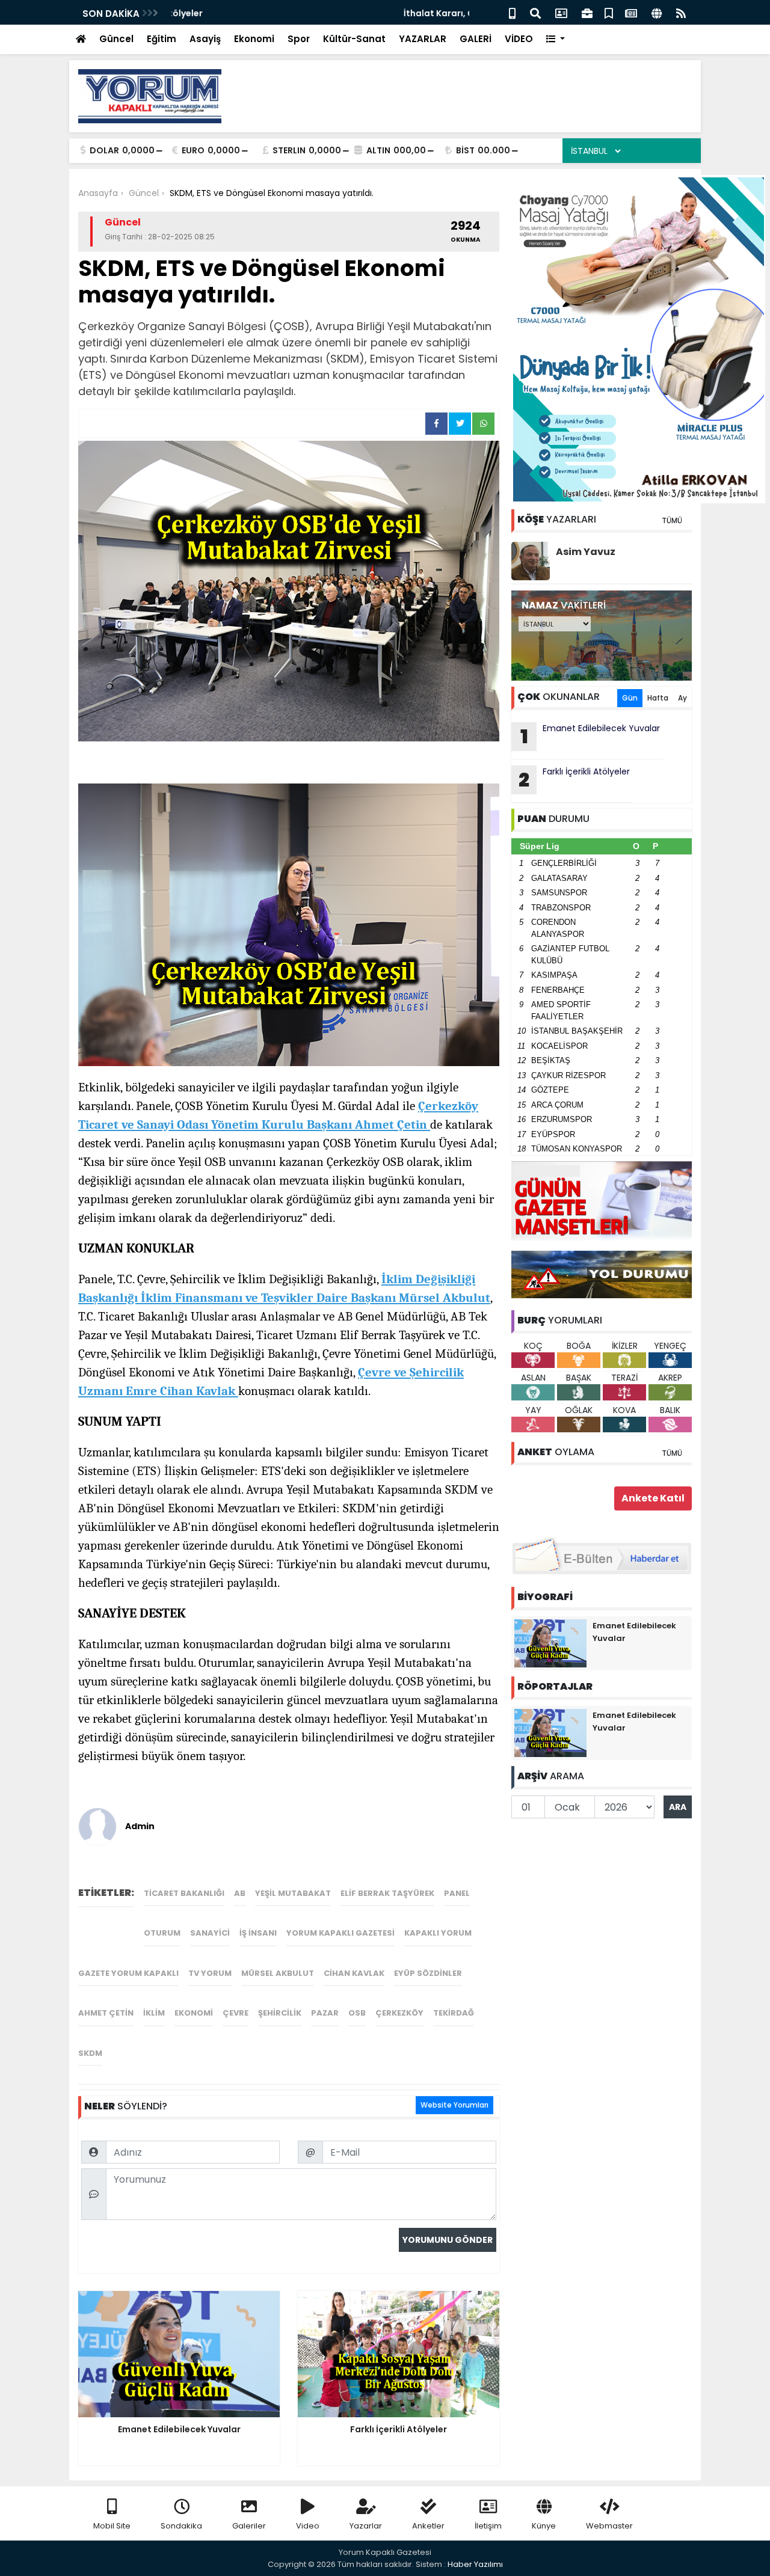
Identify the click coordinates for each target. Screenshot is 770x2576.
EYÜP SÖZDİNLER (428, 1973)
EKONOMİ (194, 2013)
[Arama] (535, 12)
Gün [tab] (630, 698)
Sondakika (181, 2526)
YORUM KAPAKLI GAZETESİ (340, 1933)
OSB (357, 2013)
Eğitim (162, 39)
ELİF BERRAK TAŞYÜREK (387, 1893)
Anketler (428, 2526)
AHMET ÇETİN (106, 2013)
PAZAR (325, 2013)
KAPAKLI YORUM (438, 1933)
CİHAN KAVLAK (354, 1973)
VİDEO (519, 39)
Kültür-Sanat (354, 39)
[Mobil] (512, 12)
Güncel (116, 39)
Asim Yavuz (586, 552)
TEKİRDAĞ (454, 2013)
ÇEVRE (236, 2013)
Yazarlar (366, 2526)
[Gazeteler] (631, 12)
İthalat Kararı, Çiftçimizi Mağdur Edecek (259, 13)
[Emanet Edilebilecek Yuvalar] (550, 1643)
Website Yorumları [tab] (454, 2105)
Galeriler (249, 2526)
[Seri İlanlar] (609, 12)
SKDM (90, 2053)
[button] (556, 39)
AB (240, 1893)
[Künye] (657, 12)
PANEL (457, 1893)
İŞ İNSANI (258, 1933)
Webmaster (609, 2526)
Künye (544, 2526)
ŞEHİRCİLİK (280, 2013)
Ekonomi (254, 39)
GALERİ (476, 39)
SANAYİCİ (210, 1933)
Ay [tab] (682, 698)
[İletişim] (561, 12)
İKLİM (154, 2013)
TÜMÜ (672, 520)
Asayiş (205, 39)
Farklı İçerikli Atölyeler (574, 779)
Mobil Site (112, 2526)
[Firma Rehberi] (587, 12)
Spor (299, 39)
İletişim (488, 2526)
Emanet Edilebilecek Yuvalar (590, 736)
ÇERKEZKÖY (399, 2013)
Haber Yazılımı (475, 2564)
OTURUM (162, 1933)
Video (308, 2526)
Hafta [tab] (658, 698)
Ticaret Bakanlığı (184, 1893)
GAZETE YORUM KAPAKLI (128, 1973)
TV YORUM (210, 1973)
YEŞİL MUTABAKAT (293, 1893)
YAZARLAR (423, 39)
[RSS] (681, 12)
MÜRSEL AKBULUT (278, 1973)
